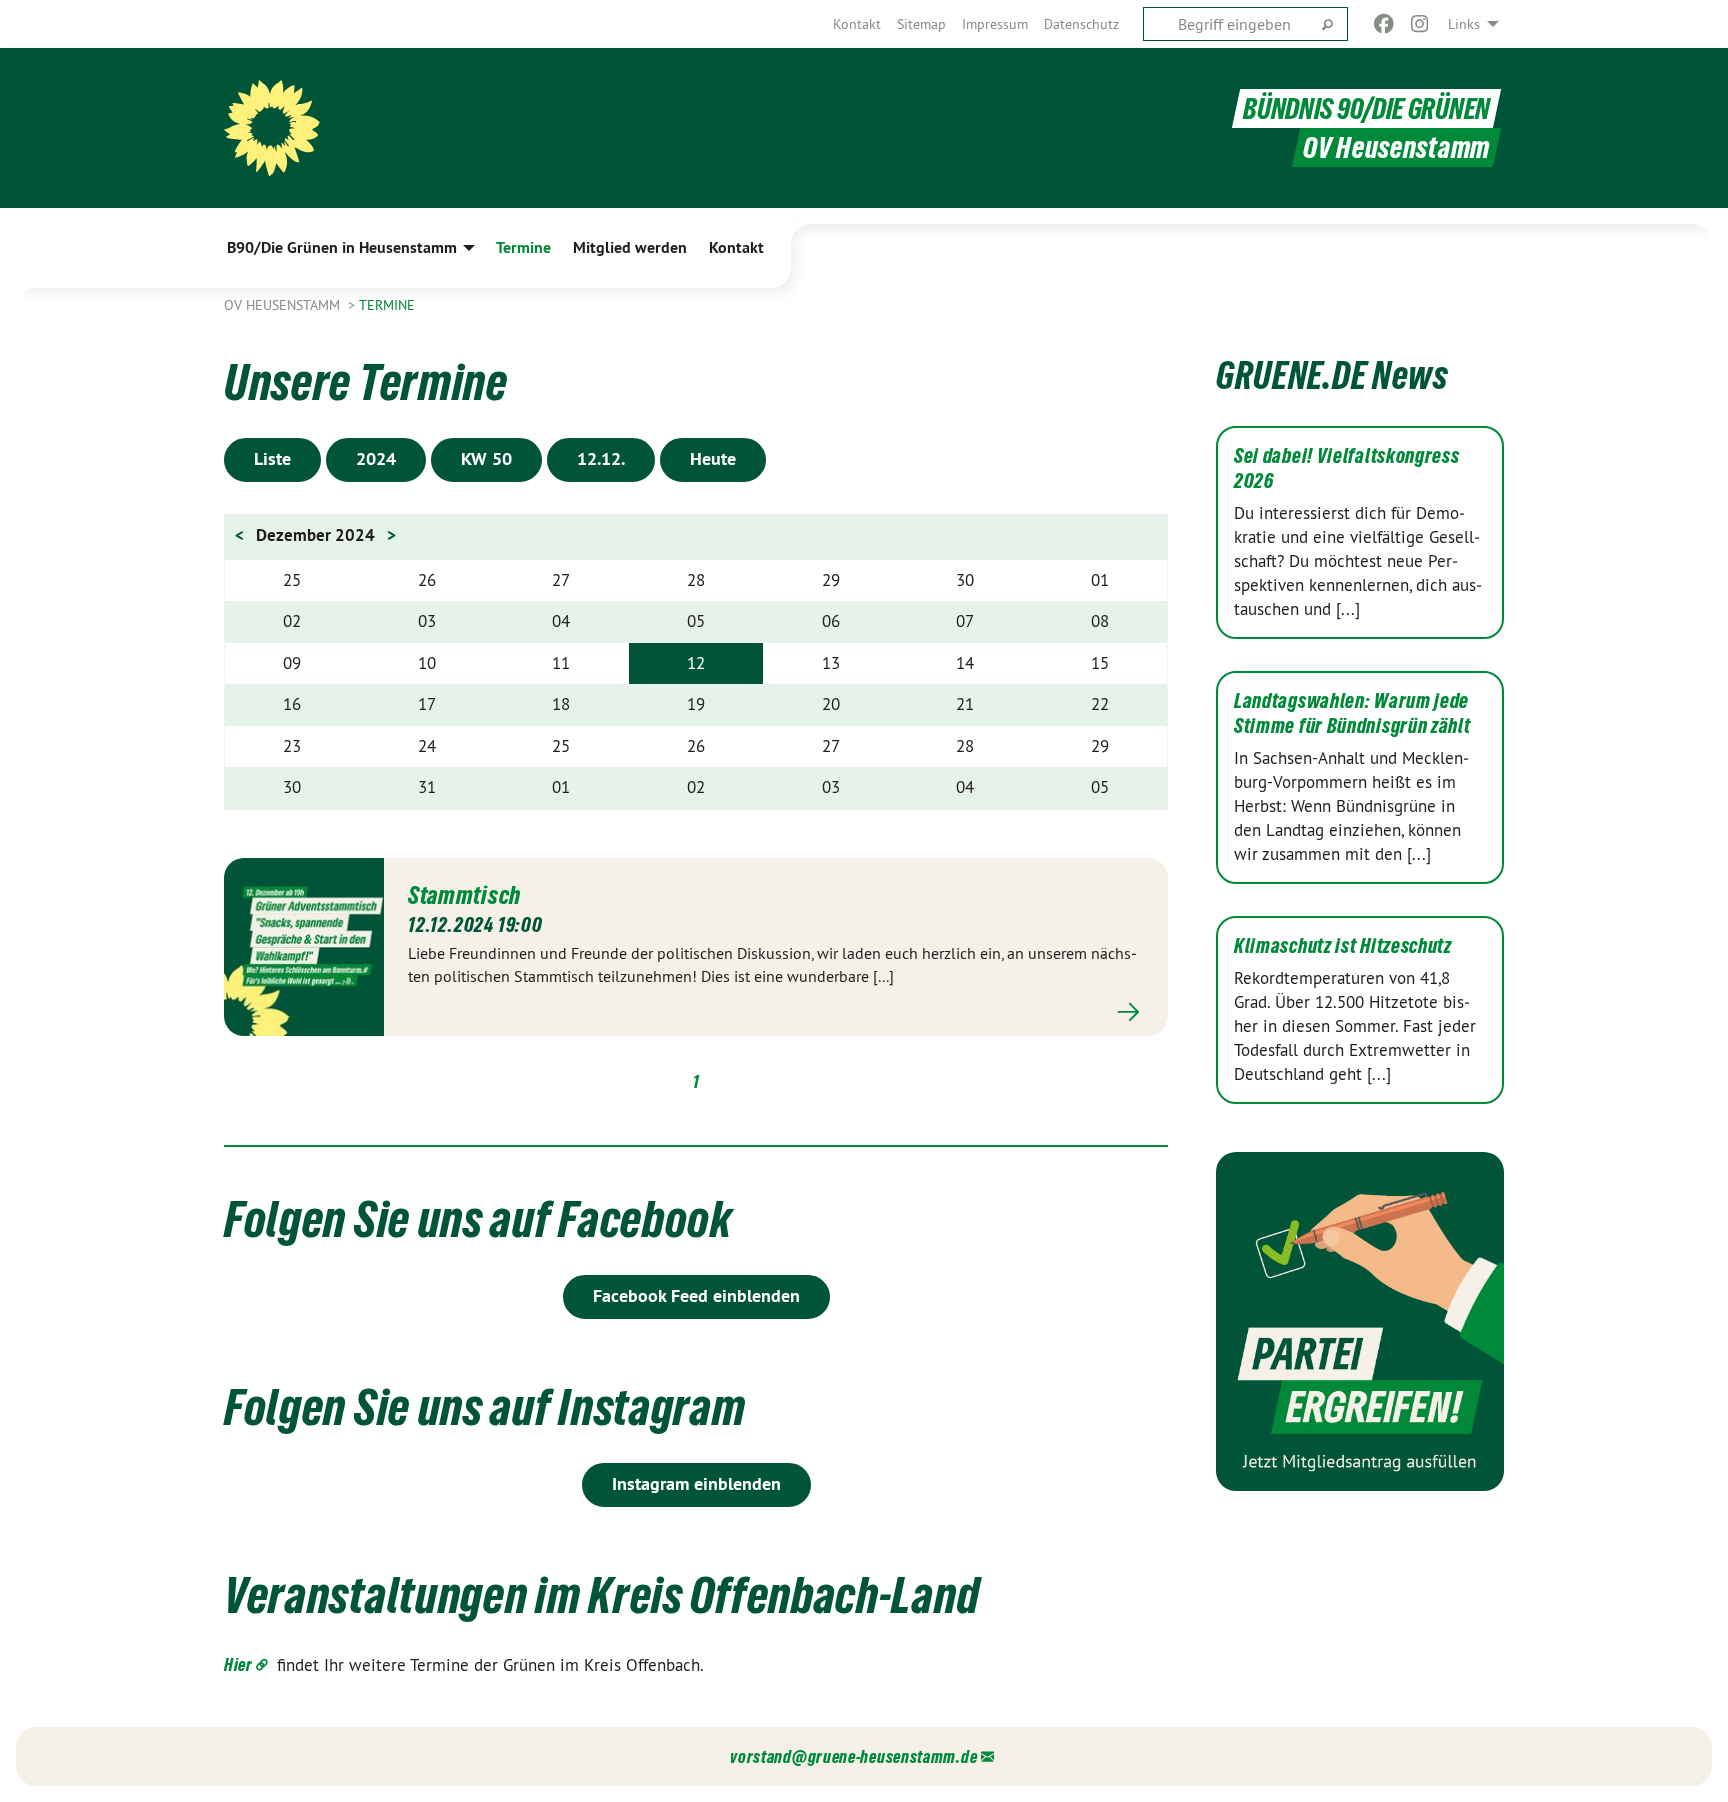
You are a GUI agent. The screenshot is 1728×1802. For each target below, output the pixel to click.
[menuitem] (857, 24)
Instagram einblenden (696, 1483)
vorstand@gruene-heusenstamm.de (853, 1756)
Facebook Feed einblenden (696, 1295)
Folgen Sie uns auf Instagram (485, 1407)
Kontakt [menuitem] (736, 247)
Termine (387, 305)
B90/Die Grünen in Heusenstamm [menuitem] (342, 247)
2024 (376, 458)
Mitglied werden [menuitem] (630, 247)
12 (696, 663)
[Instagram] (1420, 24)
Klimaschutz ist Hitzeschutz (1343, 946)
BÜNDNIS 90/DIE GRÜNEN (1366, 108)
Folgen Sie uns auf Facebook (478, 1219)
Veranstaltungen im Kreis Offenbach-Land (601, 1595)
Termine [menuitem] (523, 247)
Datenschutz (1081, 24)
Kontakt (857, 24)
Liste (272, 458)
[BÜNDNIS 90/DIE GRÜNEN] (272, 128)
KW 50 (486, 458)
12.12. (601, 458)
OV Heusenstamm (284, 305)
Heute (713, 458)
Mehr (776, 1011)
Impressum (995, 24)
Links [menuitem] (1464, 24)
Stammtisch (464, 895)
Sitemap (921, 24)
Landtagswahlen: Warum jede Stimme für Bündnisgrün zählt (1352, 713)
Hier (238, 1664)
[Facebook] (1383, 24)
